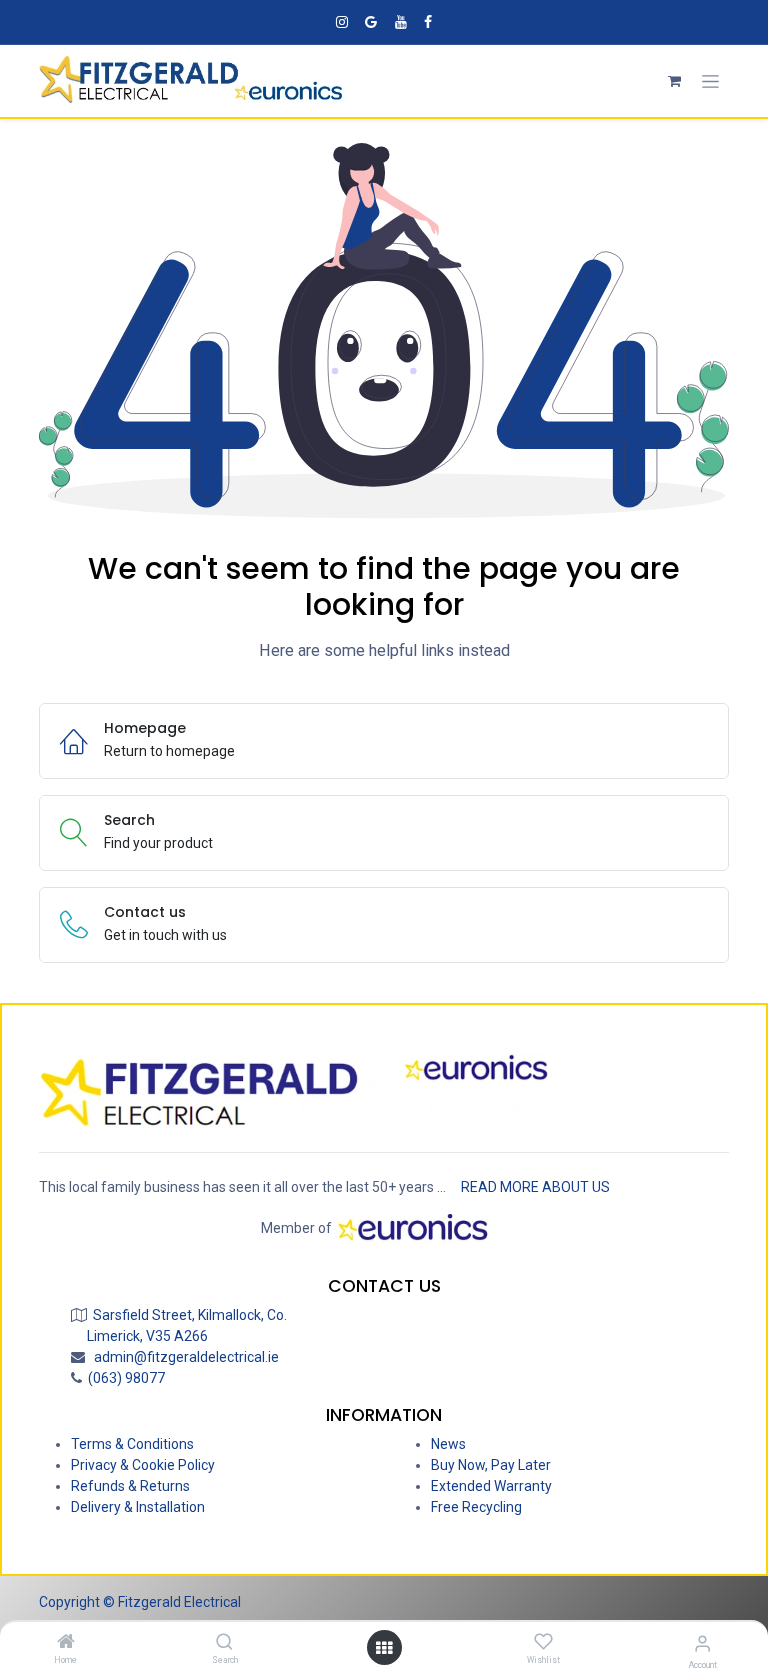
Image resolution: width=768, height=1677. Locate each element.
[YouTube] (401, 22)
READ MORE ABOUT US (535, 1187)
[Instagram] (342, 22)
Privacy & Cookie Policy (143, 1465)
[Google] (371, 22)
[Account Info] (702, 1643)
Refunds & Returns (130, 1486)
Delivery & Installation (138, 1507)
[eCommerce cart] (674, 81)
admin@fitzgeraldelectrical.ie (183, 1357)
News (448, 1444)
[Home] (66, 1643)
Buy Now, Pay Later (491, 1465)
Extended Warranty (491, 1486)
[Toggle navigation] (710, 81)
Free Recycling (476, 1507)
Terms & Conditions (132, 1444)
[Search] (224, 1643)
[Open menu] (384, 1648)
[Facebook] (428, 22)
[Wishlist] (543, 1642)
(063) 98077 (123, 1378)
